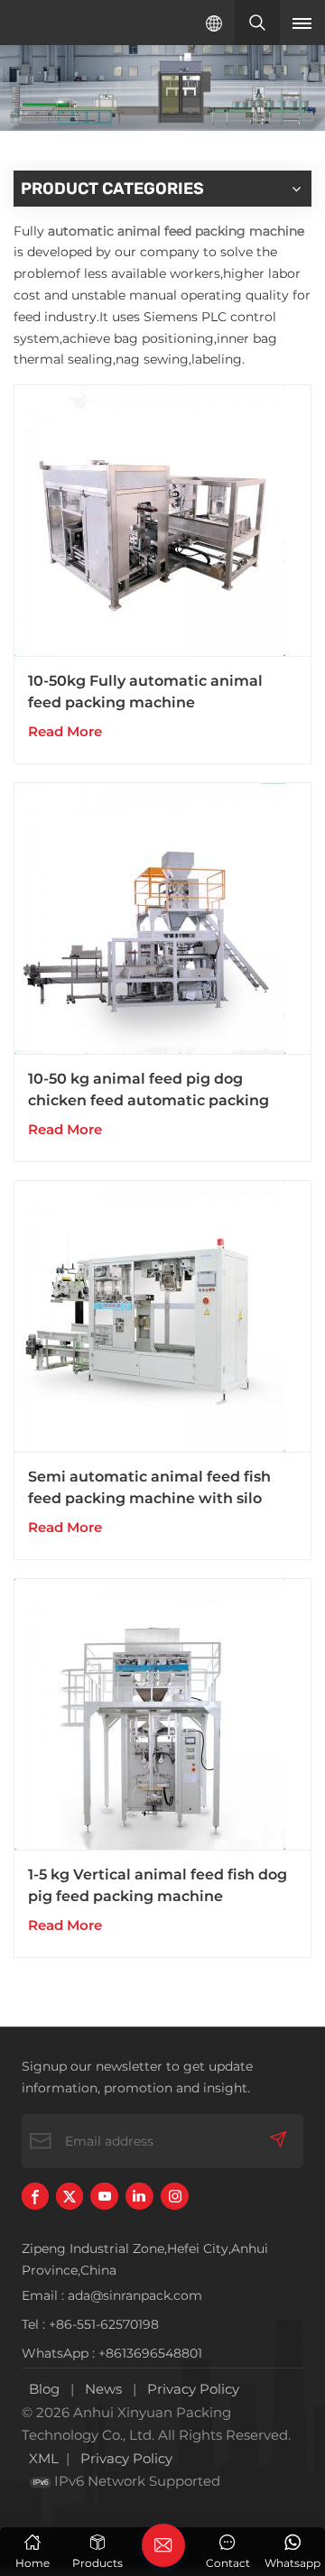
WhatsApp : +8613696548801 (112, 2353)
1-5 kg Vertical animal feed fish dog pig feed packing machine (158, 1885)
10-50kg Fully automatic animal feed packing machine (145, 692)
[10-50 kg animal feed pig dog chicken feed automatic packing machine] (162, 919)
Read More (65, 731)
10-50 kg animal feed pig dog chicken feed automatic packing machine (149, 1091)
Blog (44, 2389)
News (103, 2389)
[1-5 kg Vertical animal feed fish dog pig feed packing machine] (162, 1715)
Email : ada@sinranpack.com (112, 2295)
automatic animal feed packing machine (176, 231)
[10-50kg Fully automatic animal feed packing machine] (162, 521)
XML (44, 2458)
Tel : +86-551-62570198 (90, 2324)
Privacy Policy (193, 2389)
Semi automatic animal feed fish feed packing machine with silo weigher (149, 1489)
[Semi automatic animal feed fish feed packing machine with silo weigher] (162, 1317)
